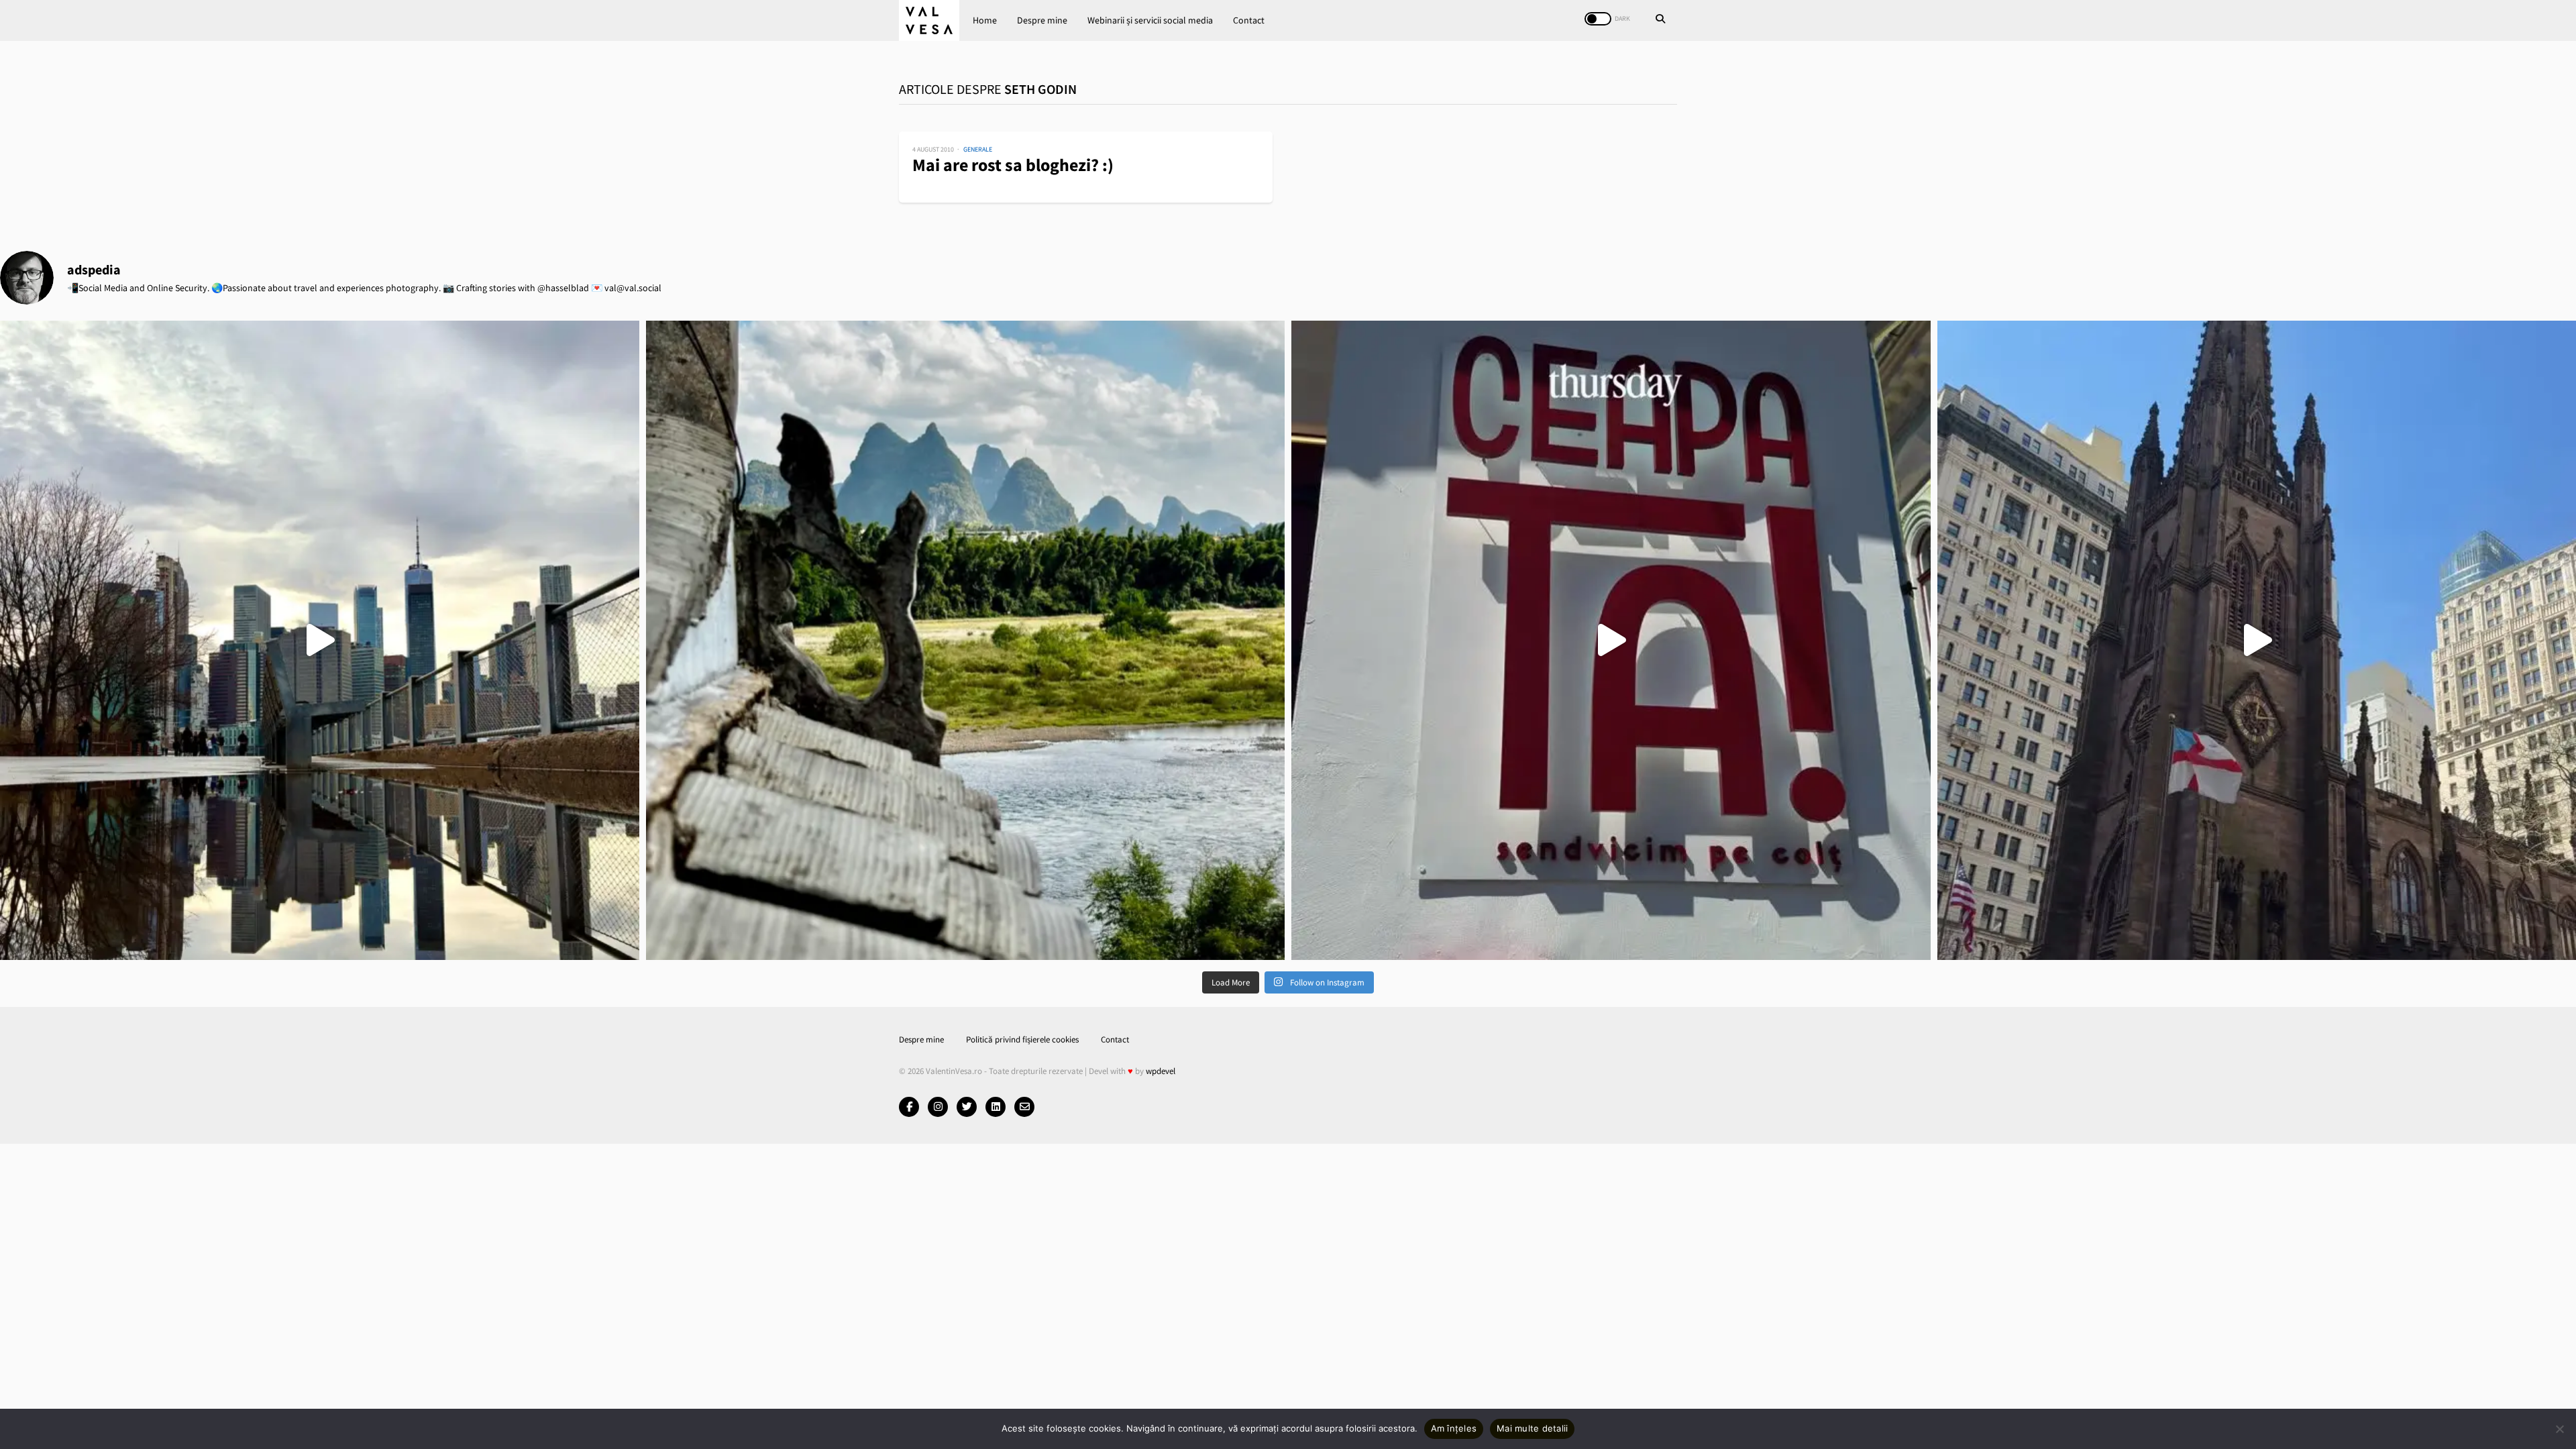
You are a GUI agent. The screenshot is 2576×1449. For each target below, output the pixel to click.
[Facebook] (909, 1107)
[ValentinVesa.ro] (929, 20)
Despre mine (1042, 20)
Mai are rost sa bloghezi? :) (1013, 165)
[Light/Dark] (1598, 19)
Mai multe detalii (1532, 1428)
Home (985, 20)
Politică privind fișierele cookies (1022, 1039)
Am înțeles (1454, 1428)
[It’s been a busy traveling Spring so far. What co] (320, 640)
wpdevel (1161, 1071)
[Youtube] (938, 1107)
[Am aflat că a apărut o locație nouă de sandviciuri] (1611, 640)
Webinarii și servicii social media (1150, 20)
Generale (978, 149)
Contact (1249, 20)
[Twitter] (967, 1107)
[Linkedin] (996, 1107)
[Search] (1660, 20)
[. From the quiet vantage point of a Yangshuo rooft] (966, 640)
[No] (2559, 1429)
